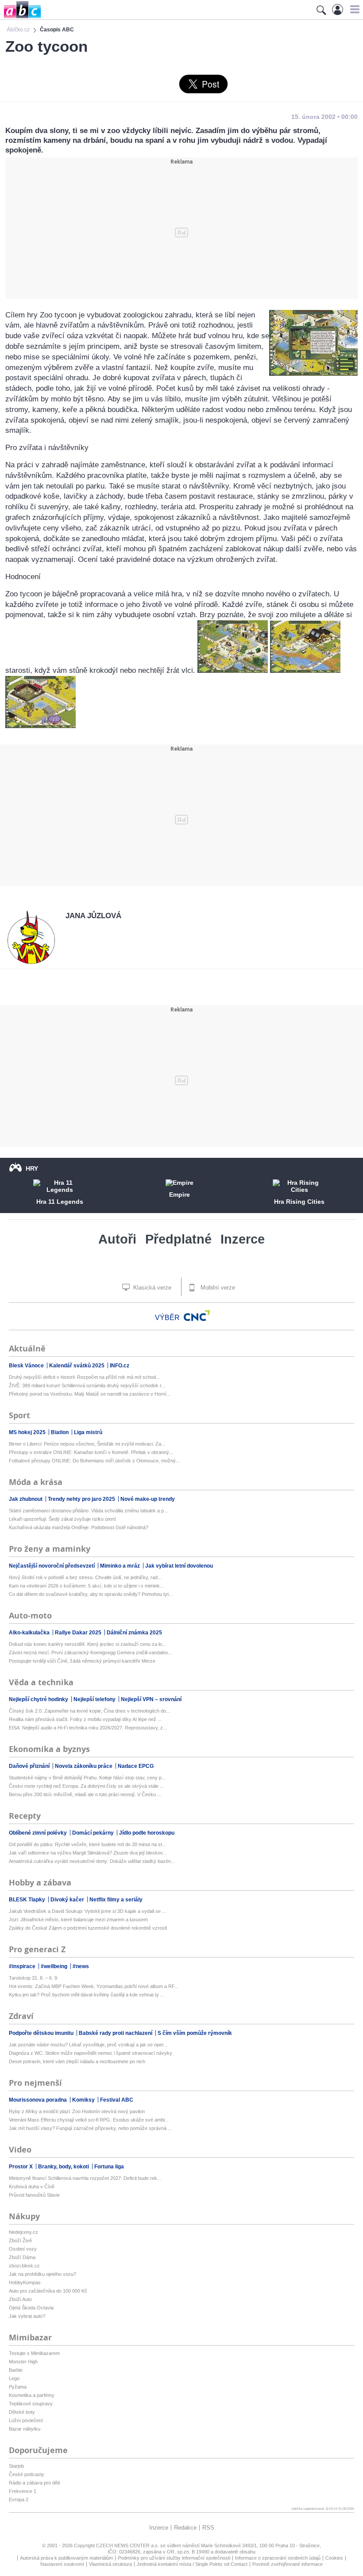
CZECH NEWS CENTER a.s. (128, 2545)
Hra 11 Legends (60, 1202)
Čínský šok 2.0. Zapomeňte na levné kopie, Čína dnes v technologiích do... (89, 1711)
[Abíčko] (21, 17)
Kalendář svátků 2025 (77, 1366)
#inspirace (23, 1966)
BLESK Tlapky (28, 1900)
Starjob (16, 2466)
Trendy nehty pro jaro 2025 (82, 1499)
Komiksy (84, 2100)
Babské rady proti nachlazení (116, 2033)
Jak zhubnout (26, 1499)
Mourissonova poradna (39, 2100)
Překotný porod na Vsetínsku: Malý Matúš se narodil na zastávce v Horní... (90, 1394)
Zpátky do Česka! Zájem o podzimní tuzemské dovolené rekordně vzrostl (88, 1928)
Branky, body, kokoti (64, 2167)
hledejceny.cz (23, 2232)
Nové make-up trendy (148, 1499)
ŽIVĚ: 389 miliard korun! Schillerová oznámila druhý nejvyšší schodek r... (87, 1385)
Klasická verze (151, 1288)
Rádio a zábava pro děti (34, 2483)
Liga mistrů (88, 1432)
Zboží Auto (20, 2299)
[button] (353, 9)
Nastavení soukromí (62, 2564)
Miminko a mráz (121, 1566)
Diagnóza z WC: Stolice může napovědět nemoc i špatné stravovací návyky (91, 2053)
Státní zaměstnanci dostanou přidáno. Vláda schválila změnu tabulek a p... (88, 1511)
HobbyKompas (25, 2282)
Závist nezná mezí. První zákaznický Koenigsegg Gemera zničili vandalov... (90, 1652)
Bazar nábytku (25, 2429)
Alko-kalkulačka (30, 1633)
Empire (180, 1195)
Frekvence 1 (23, 2491)
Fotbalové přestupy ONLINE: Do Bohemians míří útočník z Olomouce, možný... (94, 1461)
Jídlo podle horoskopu (147, 1833)
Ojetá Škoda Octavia (31, 2308)
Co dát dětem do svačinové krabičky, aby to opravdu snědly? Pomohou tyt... (91, 1594)
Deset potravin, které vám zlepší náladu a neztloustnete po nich (77, 2061)
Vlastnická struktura (110, 2564)
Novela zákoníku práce (84, 1766)
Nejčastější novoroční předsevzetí (52, 1566)
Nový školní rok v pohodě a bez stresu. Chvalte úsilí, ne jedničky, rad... (85, 1577)
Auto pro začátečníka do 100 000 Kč (48, 2291)
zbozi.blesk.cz (24, 2266)
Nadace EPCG (136, 1766)
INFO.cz (120, 1366)
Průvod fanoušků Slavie (34, 2195)
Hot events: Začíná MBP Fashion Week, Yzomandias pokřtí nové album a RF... (94, 1986)
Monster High (23, 2362)
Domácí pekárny (94, 1833)
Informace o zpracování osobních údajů (278, 2558)
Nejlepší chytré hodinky (39, 1699)
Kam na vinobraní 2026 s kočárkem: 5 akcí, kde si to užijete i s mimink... (86, 1586)
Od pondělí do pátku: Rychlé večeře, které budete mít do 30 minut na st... (87, 1844)
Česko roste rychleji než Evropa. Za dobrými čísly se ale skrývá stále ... (86, 1786)
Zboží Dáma (22, 2257)
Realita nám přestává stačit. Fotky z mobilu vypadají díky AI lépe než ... (85, 1719)
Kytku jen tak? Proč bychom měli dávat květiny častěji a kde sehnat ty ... (87, 1995)
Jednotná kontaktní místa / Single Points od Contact (192, 2564)
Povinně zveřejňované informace (288, 2564)
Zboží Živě (20, 2240)
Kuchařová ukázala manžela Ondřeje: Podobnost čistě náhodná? (79, 1527)
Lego (14, 2378)
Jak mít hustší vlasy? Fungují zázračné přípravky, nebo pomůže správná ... (90, 2128)
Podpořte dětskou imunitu (42, 2033)
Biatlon (60, 1432)
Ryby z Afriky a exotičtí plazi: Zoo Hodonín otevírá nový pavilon (77, 2111)
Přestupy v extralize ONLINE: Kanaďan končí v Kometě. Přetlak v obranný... (91, 1452)
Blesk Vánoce (27, 1366)
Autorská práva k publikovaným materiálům (66, 2558)
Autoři (117, 1239)
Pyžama (18, 2387)
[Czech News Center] (197, 1316)
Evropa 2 (19, 2500)
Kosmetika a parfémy (32, 2395)
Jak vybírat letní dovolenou (179, 1566)
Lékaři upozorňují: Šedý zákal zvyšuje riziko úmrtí (62, 1519)
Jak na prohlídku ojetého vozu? (42, 2274)
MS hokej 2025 (28, 1432)
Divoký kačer (68, 1900)
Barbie (16, 2370)
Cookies (334, 2558)
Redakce (185, 2528)
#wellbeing (55, 1966)
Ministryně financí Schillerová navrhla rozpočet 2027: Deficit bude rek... (85, 2178)
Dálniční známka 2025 (134, 1633)
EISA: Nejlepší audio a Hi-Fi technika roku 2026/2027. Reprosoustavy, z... (88, 1728)
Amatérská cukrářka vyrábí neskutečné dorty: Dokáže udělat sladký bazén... (92, 1861)
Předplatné (178, 1239)
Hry (32, 1168)
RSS (208, 2528)
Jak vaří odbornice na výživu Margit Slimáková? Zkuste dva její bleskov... (88, 1853)
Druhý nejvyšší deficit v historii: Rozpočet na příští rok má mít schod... (84, 1377)
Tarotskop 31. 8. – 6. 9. (34, 1978)
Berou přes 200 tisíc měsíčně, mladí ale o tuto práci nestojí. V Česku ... (85, 1794)
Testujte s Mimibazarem (34, 2353)
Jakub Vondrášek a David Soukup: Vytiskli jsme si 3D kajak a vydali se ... (87, 1911)
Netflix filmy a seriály (116, 1900)
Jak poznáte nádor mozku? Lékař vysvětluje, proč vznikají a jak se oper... (88, 2045)
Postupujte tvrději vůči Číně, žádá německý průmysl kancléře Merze (82, 1661)
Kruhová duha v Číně (32, 2187)
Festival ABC (117, 2100)
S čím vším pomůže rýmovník (195, 2033)
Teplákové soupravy (31, 2404)
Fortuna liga (109, 2167)
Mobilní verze (217, 1288)
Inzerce (243, 1239)
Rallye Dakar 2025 (79, 1633)
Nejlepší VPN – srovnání (151, 1699)
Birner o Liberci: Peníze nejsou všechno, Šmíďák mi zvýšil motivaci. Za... (87, 1444)
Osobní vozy (23, 2249)
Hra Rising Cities (299, 1202)
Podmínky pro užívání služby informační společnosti (174, 2558)
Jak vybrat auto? (27, 2316)
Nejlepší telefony (95, 1699)
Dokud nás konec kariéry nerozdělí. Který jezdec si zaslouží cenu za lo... (87, 1644)
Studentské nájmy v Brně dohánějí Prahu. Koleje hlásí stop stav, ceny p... (87, 1778)
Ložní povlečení (26, 2420)
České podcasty (27, 2474)
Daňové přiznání (30, 1766)
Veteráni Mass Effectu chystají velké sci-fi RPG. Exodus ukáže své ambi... (89, 2120)
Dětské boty (22, 2412)
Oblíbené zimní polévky (39, 1833)
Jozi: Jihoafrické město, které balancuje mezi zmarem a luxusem (78, 1920)
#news (81, 1966)
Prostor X (21, 2167)
